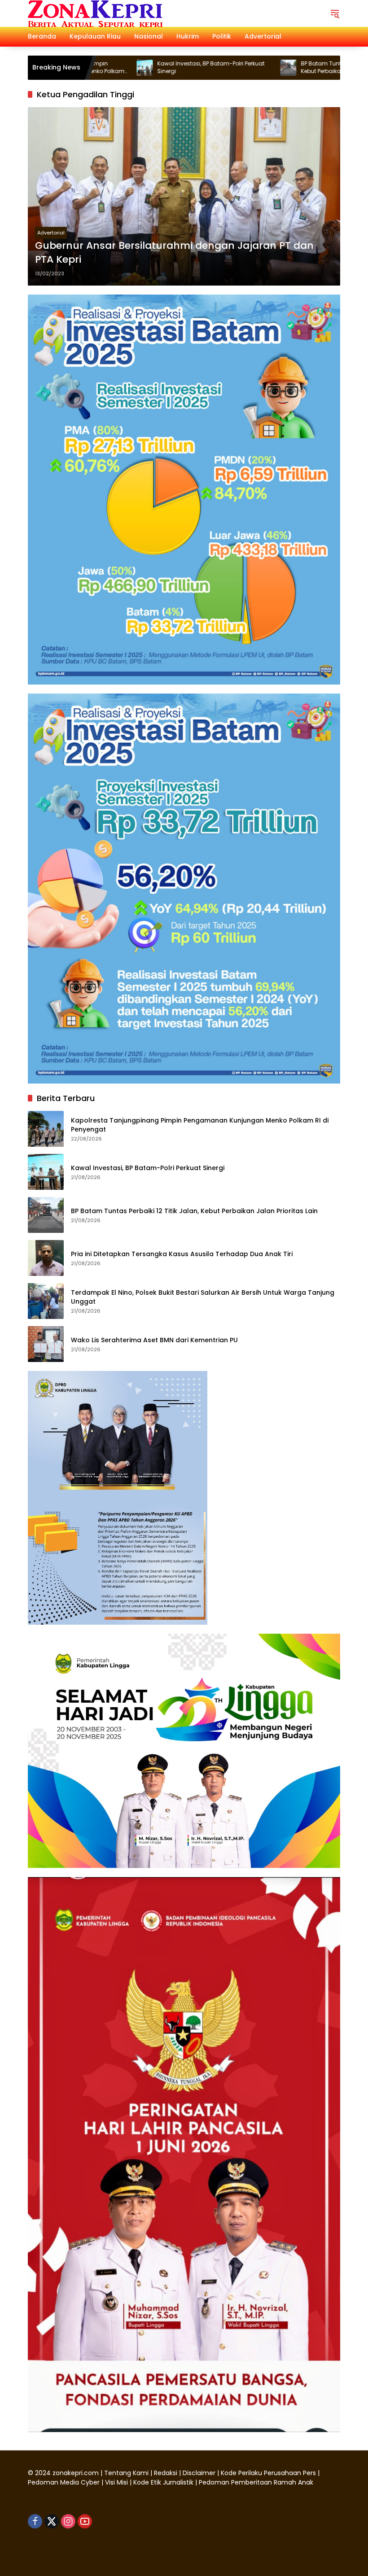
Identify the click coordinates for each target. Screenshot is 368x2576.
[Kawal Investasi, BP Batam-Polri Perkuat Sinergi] (46, 1172)
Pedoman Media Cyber (64, 2482)
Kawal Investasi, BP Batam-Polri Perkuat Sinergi (150, 67)
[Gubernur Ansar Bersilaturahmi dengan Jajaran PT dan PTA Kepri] (184, 196)
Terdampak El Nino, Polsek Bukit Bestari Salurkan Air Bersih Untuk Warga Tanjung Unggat (203, 1297)
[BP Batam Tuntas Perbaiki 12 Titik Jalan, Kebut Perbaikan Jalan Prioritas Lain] (228, 68)
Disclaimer (200, 2473)
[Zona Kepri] (95, 13)
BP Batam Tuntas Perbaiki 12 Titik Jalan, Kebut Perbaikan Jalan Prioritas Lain (293, 67)
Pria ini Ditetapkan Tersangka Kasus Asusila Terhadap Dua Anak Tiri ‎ (183, 1254)
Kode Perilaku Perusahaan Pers (268, 2473)
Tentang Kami (126, 2473)
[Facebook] (35, 2521)
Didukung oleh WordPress (70, 2553)
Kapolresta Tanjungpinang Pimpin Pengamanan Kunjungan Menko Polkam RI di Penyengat (200, 1125)
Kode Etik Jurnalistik (163, 2482)
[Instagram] (68, 2521)
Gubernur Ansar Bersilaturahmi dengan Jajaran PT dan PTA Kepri (174, 253)
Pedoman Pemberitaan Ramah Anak (256, 2482)
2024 (43, 2473)
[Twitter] (52, 2521)
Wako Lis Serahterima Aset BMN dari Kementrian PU (155, 1340)
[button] (335, 13)
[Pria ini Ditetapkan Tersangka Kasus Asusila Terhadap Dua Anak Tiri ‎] (46, 1258)
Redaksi (166, 2473)
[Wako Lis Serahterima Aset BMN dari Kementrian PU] (46, 1344)
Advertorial (51, 233)
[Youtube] (85, 2521)
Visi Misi (116, 2482)
